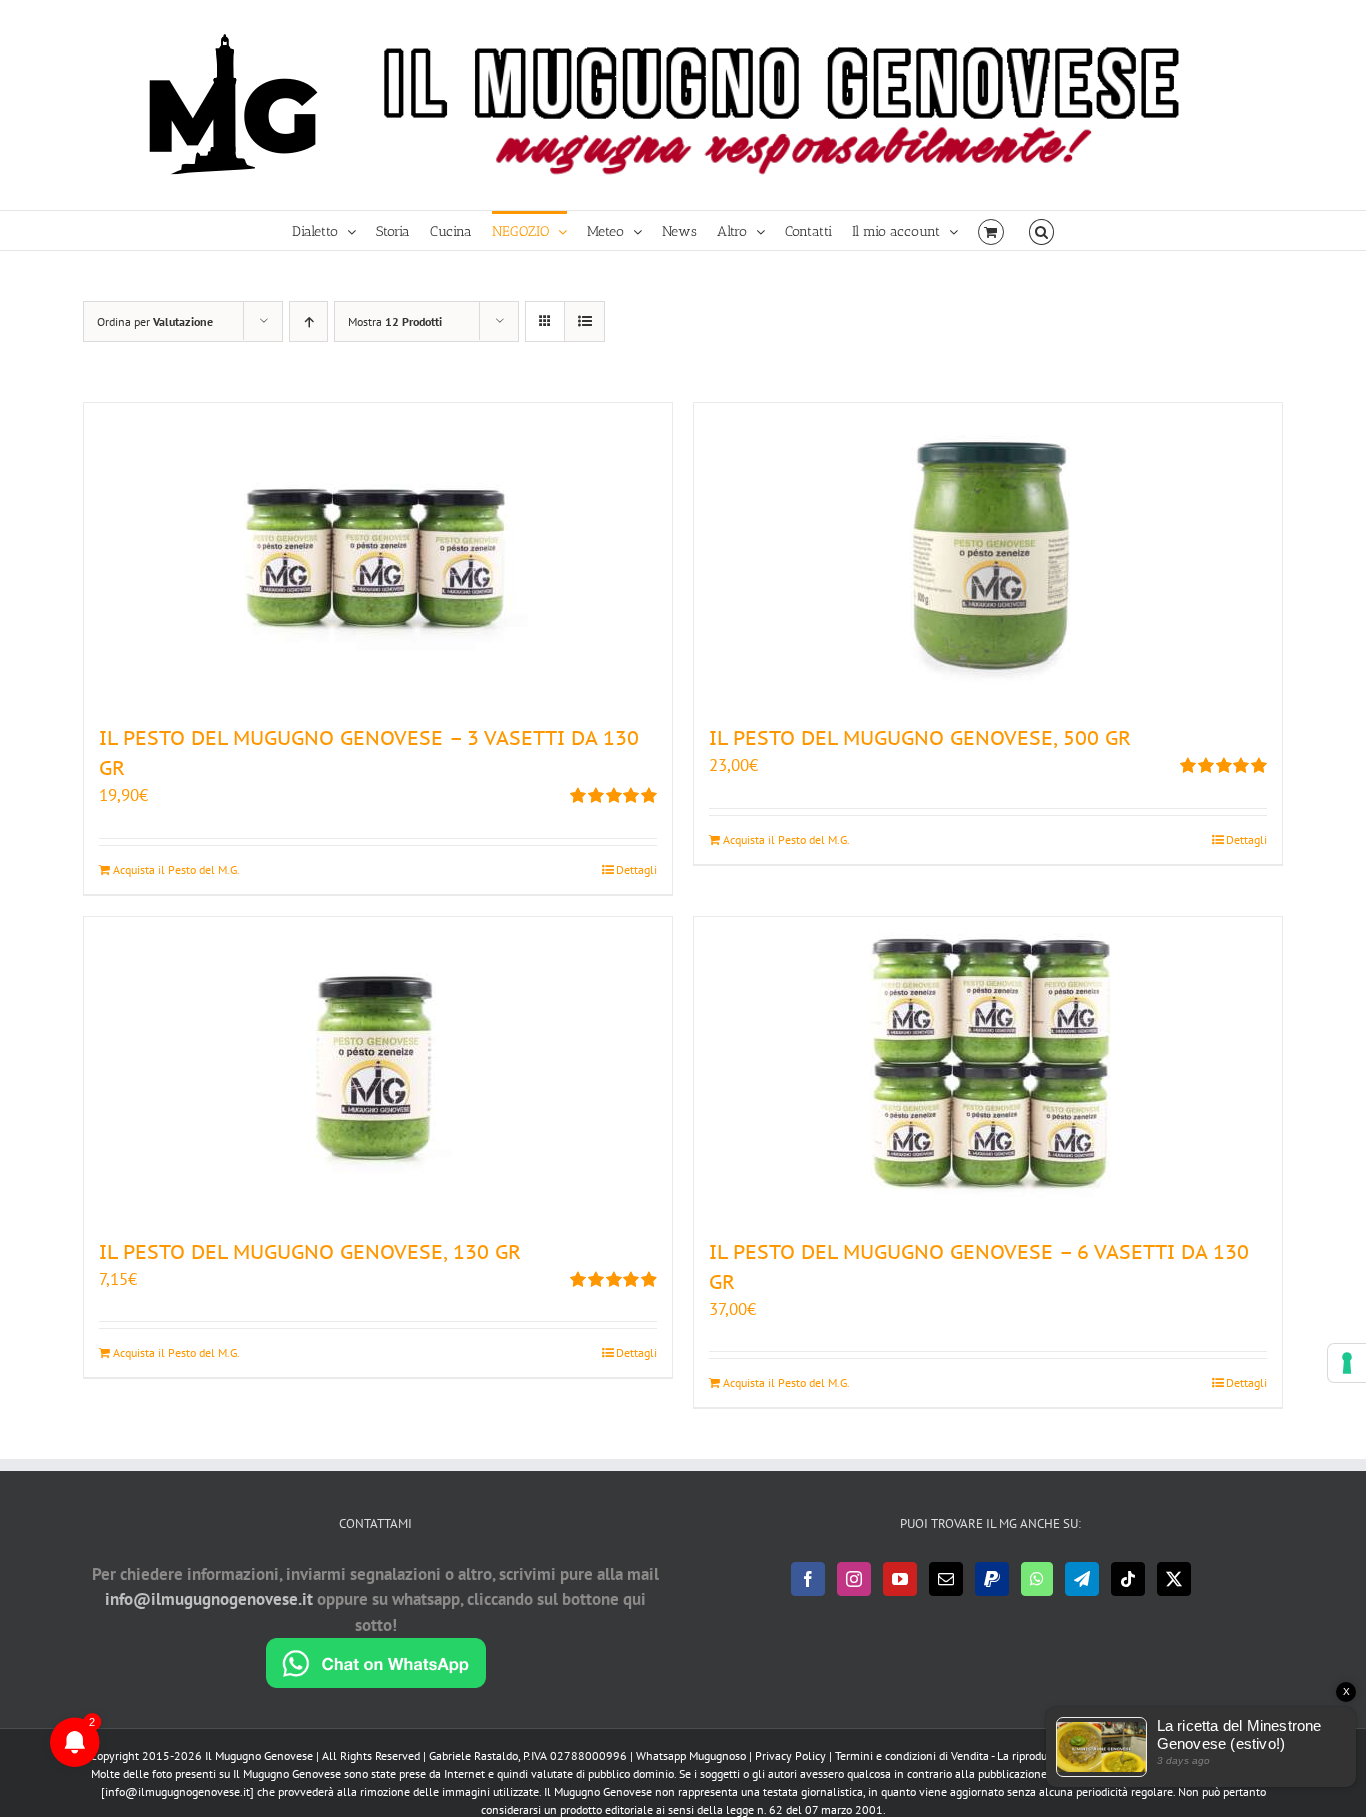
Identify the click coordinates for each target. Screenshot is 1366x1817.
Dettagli (636, 869)
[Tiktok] (1128, 1579)
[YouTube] (900, 1579)
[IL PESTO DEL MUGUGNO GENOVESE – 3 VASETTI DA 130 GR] (378, 553)
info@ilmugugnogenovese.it (209, 1599)
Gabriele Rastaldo (473, 1755)
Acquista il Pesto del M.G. (176, 869)
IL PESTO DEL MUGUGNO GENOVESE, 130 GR (310, 1252)
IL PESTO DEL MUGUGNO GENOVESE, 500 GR (920, 738)
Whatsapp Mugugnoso (692, 1755)
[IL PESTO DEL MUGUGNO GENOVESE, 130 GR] (378, 1067)
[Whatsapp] (1037, 1579)
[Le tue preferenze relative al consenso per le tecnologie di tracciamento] (1347, 1363)
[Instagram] (854, 1579)
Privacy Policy (790, 1755)
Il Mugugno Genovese (259, 1755)
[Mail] (946, 1579)
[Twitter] (1174, 1579)
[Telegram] (1082, 1579)
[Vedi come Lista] (584, 321)
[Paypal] (992, 1579)
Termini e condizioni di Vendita (912, 1755)
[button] (1041, 230)
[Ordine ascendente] (308, 321)
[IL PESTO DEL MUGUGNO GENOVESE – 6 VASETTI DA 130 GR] (988, 1067)
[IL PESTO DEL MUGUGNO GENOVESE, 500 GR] (988, 553)
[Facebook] (808, 1579)
